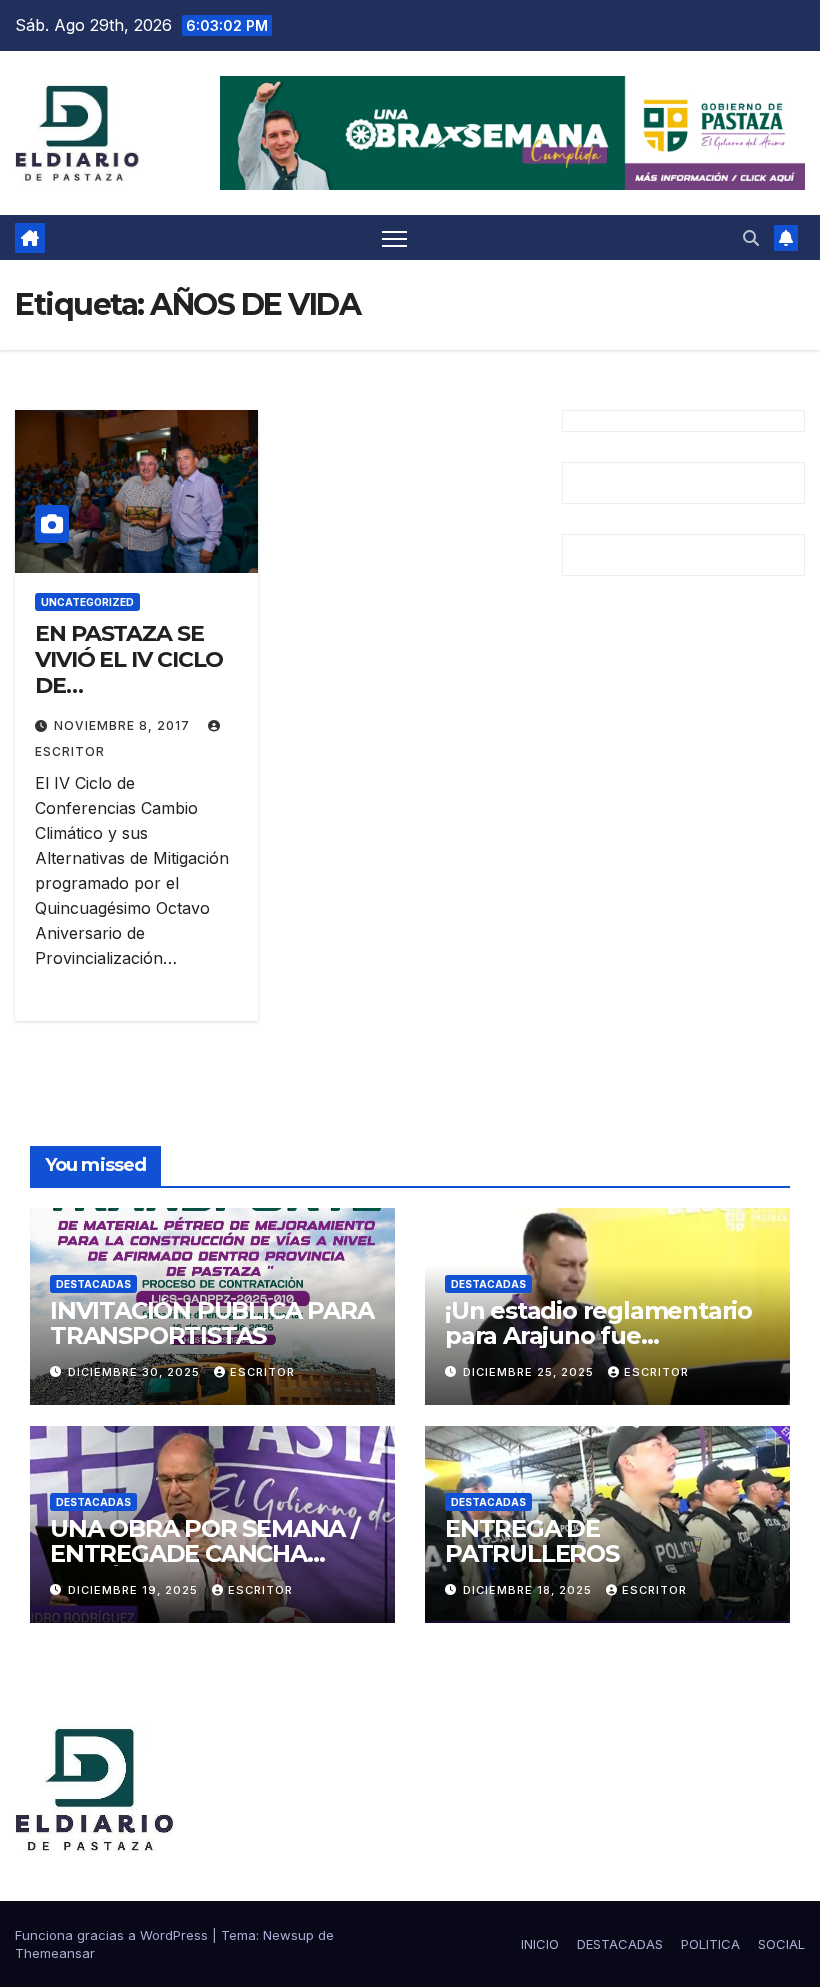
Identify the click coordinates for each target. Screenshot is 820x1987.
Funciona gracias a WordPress (113, 1935)
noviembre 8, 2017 (124, 725)
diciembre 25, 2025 (530, 1372)
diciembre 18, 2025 (529, 1590)
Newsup (288, 1935)
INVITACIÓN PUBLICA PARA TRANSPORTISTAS (211, 1323)
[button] (751, 238)
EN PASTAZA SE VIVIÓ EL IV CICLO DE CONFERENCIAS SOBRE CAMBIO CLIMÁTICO (129, 699)
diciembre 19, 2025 (135, 1590)
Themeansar (55, 1953)
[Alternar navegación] (394, 237)
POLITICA (710, 1944)
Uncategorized (87, 602)
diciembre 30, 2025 (136, 1372)
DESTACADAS (93, 1284)
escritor (262, 1372)
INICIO (540, 1944)
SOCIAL (781, 1944)
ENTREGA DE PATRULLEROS (532, 1541)
